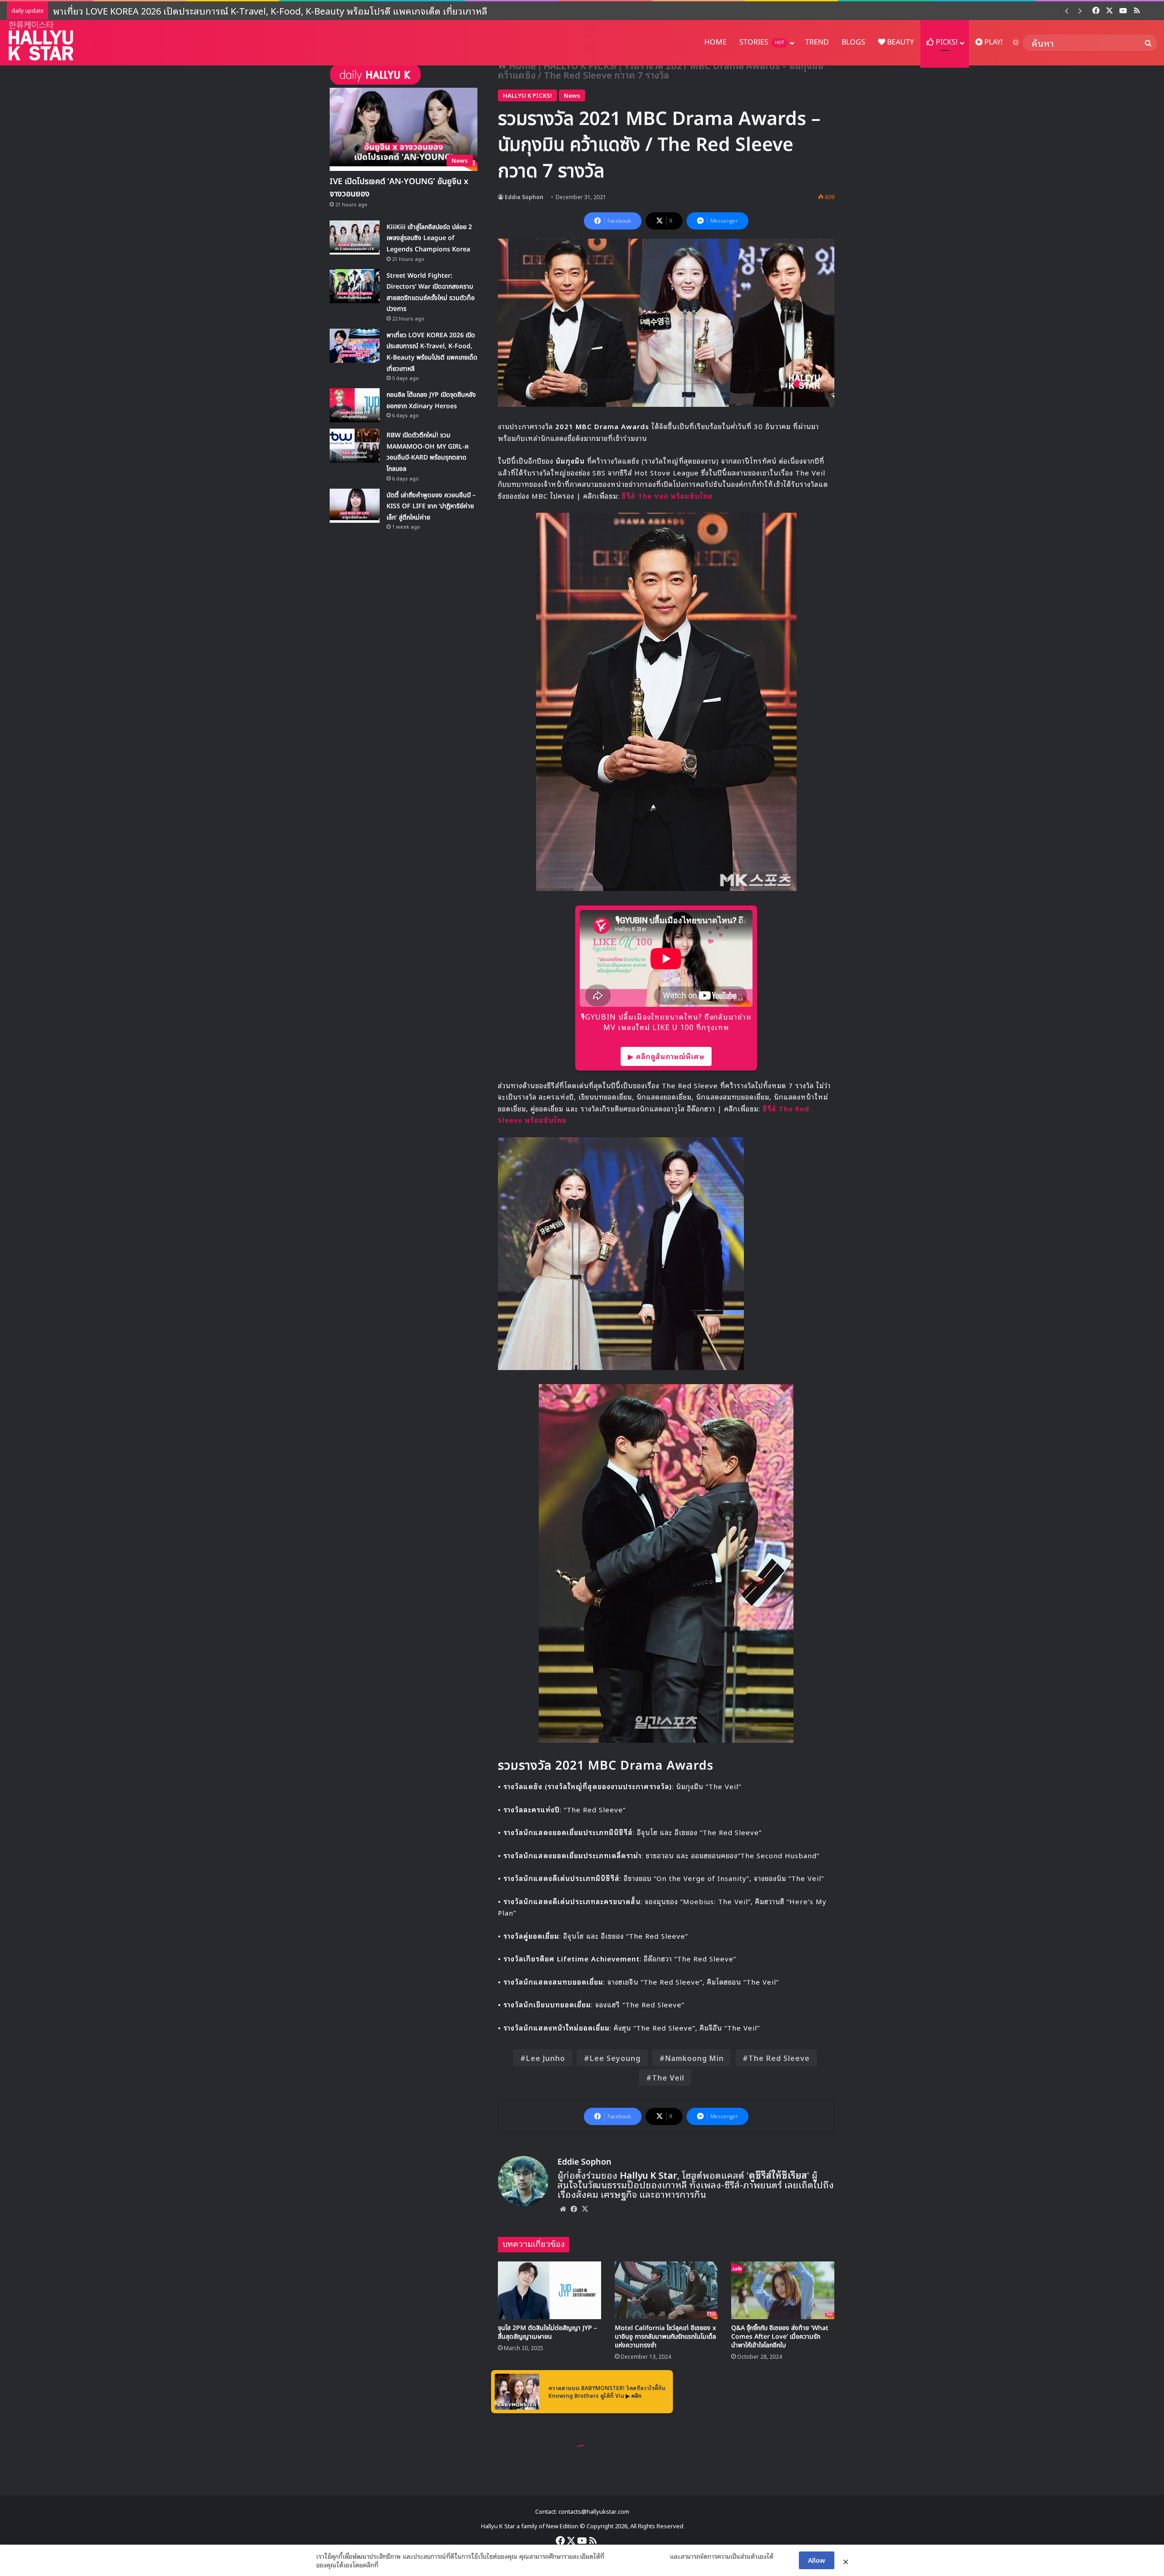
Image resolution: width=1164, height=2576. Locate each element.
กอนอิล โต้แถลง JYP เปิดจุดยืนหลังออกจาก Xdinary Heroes (172, 10)
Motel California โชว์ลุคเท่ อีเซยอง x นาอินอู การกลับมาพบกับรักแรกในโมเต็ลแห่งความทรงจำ (665, 2337)
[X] (585, 2209)
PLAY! (993, 42)
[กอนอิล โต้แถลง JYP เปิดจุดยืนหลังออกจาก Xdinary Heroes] (355, 405)
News (572, 95)
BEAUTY (900, 42)
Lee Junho (546, 2058)
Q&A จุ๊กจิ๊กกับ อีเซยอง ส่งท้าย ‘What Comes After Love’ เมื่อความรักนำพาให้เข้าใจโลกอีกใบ (780, 2337)
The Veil (668, 2077)
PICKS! (946, 42)
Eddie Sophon (524, 197)
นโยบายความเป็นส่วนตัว (637, 2556)
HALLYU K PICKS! (527, 95)
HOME (715, 42)
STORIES (762, 42)
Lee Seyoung (615, 2058)
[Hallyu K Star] (41, 41)
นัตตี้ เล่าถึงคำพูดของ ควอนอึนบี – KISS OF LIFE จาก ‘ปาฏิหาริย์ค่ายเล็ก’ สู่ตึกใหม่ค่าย (431, 506)
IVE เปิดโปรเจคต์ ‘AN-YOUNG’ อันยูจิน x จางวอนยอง (399, 188)
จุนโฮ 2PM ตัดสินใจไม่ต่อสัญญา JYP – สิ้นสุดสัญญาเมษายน (547, 2332)
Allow (817, 2560)
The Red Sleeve (779, 2058)
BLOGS (853, 42)
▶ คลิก (634, 2395)
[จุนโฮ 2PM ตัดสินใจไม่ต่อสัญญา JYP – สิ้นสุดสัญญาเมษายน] (549, 2291)
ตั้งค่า (388, 2565)
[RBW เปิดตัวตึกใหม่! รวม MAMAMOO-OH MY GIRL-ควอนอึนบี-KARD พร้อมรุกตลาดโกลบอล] (355, 446)
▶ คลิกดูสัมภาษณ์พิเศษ (666, 1056)
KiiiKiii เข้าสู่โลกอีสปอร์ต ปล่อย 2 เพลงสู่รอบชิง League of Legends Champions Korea (429, 238)
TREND (817, 42)
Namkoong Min (695, 2058)
